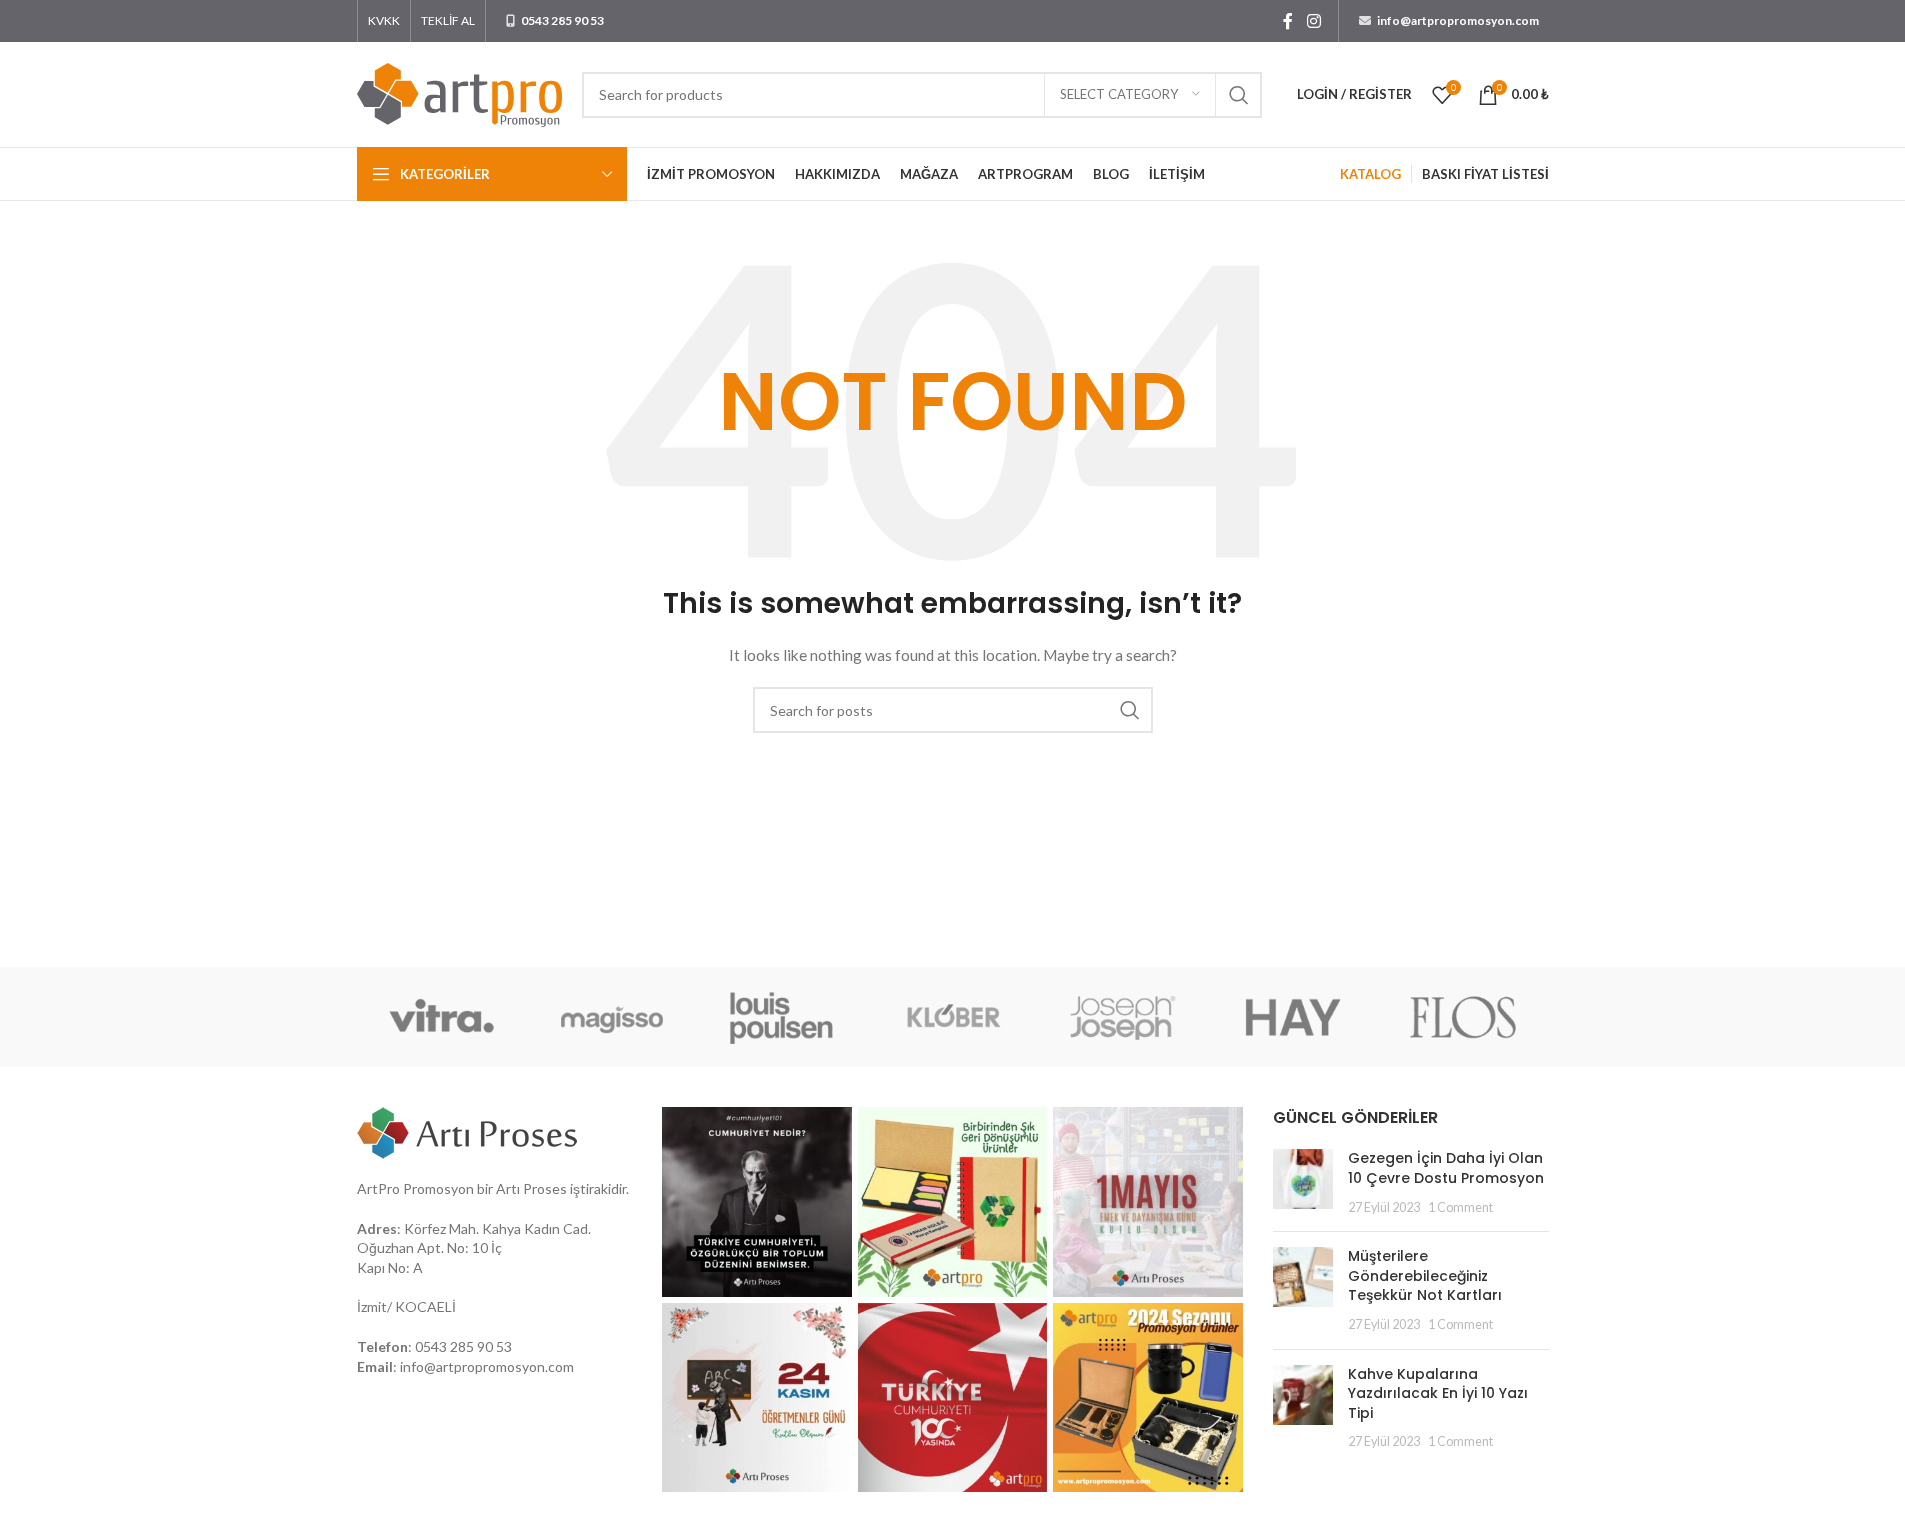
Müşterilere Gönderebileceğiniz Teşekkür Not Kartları (1425, 1275)
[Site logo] (459, 92)
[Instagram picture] (757, 1202)
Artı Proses (531, 1188)
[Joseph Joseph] (1123, 1017)
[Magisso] (612, 1017)
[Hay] (1293, 1017)
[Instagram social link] (1313, 21)
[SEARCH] (1239, 95)
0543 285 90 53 (463, 1346)
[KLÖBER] (952, 1017)
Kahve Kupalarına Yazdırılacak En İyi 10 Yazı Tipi (1438, 1393)
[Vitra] (442, 1017)
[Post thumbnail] (1303, 1182)
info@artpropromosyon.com (487, 1366)
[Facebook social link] (1288, 21)
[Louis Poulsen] (782, 1017)
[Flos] (1463, 1017)
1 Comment (1460, 1207)
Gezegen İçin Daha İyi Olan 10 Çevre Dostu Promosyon (1446, 1168)
